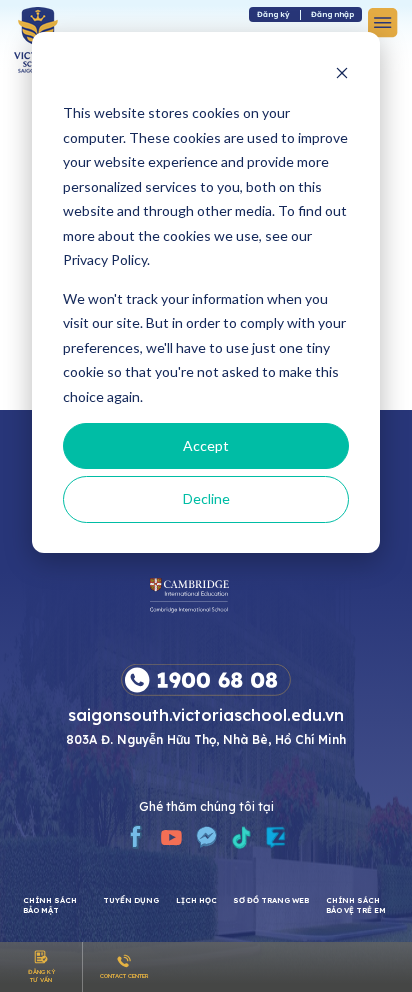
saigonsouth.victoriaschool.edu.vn (206, 714)
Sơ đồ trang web (271, 900)
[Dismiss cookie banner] (342, 75)
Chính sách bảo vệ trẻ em (356, 904)
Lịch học (196, 900)
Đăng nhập (332, 14)
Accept (206, 445)
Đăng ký (273, 14)
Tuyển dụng (131, 900)
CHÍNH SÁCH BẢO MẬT (50, 904)
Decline (206, 498)
